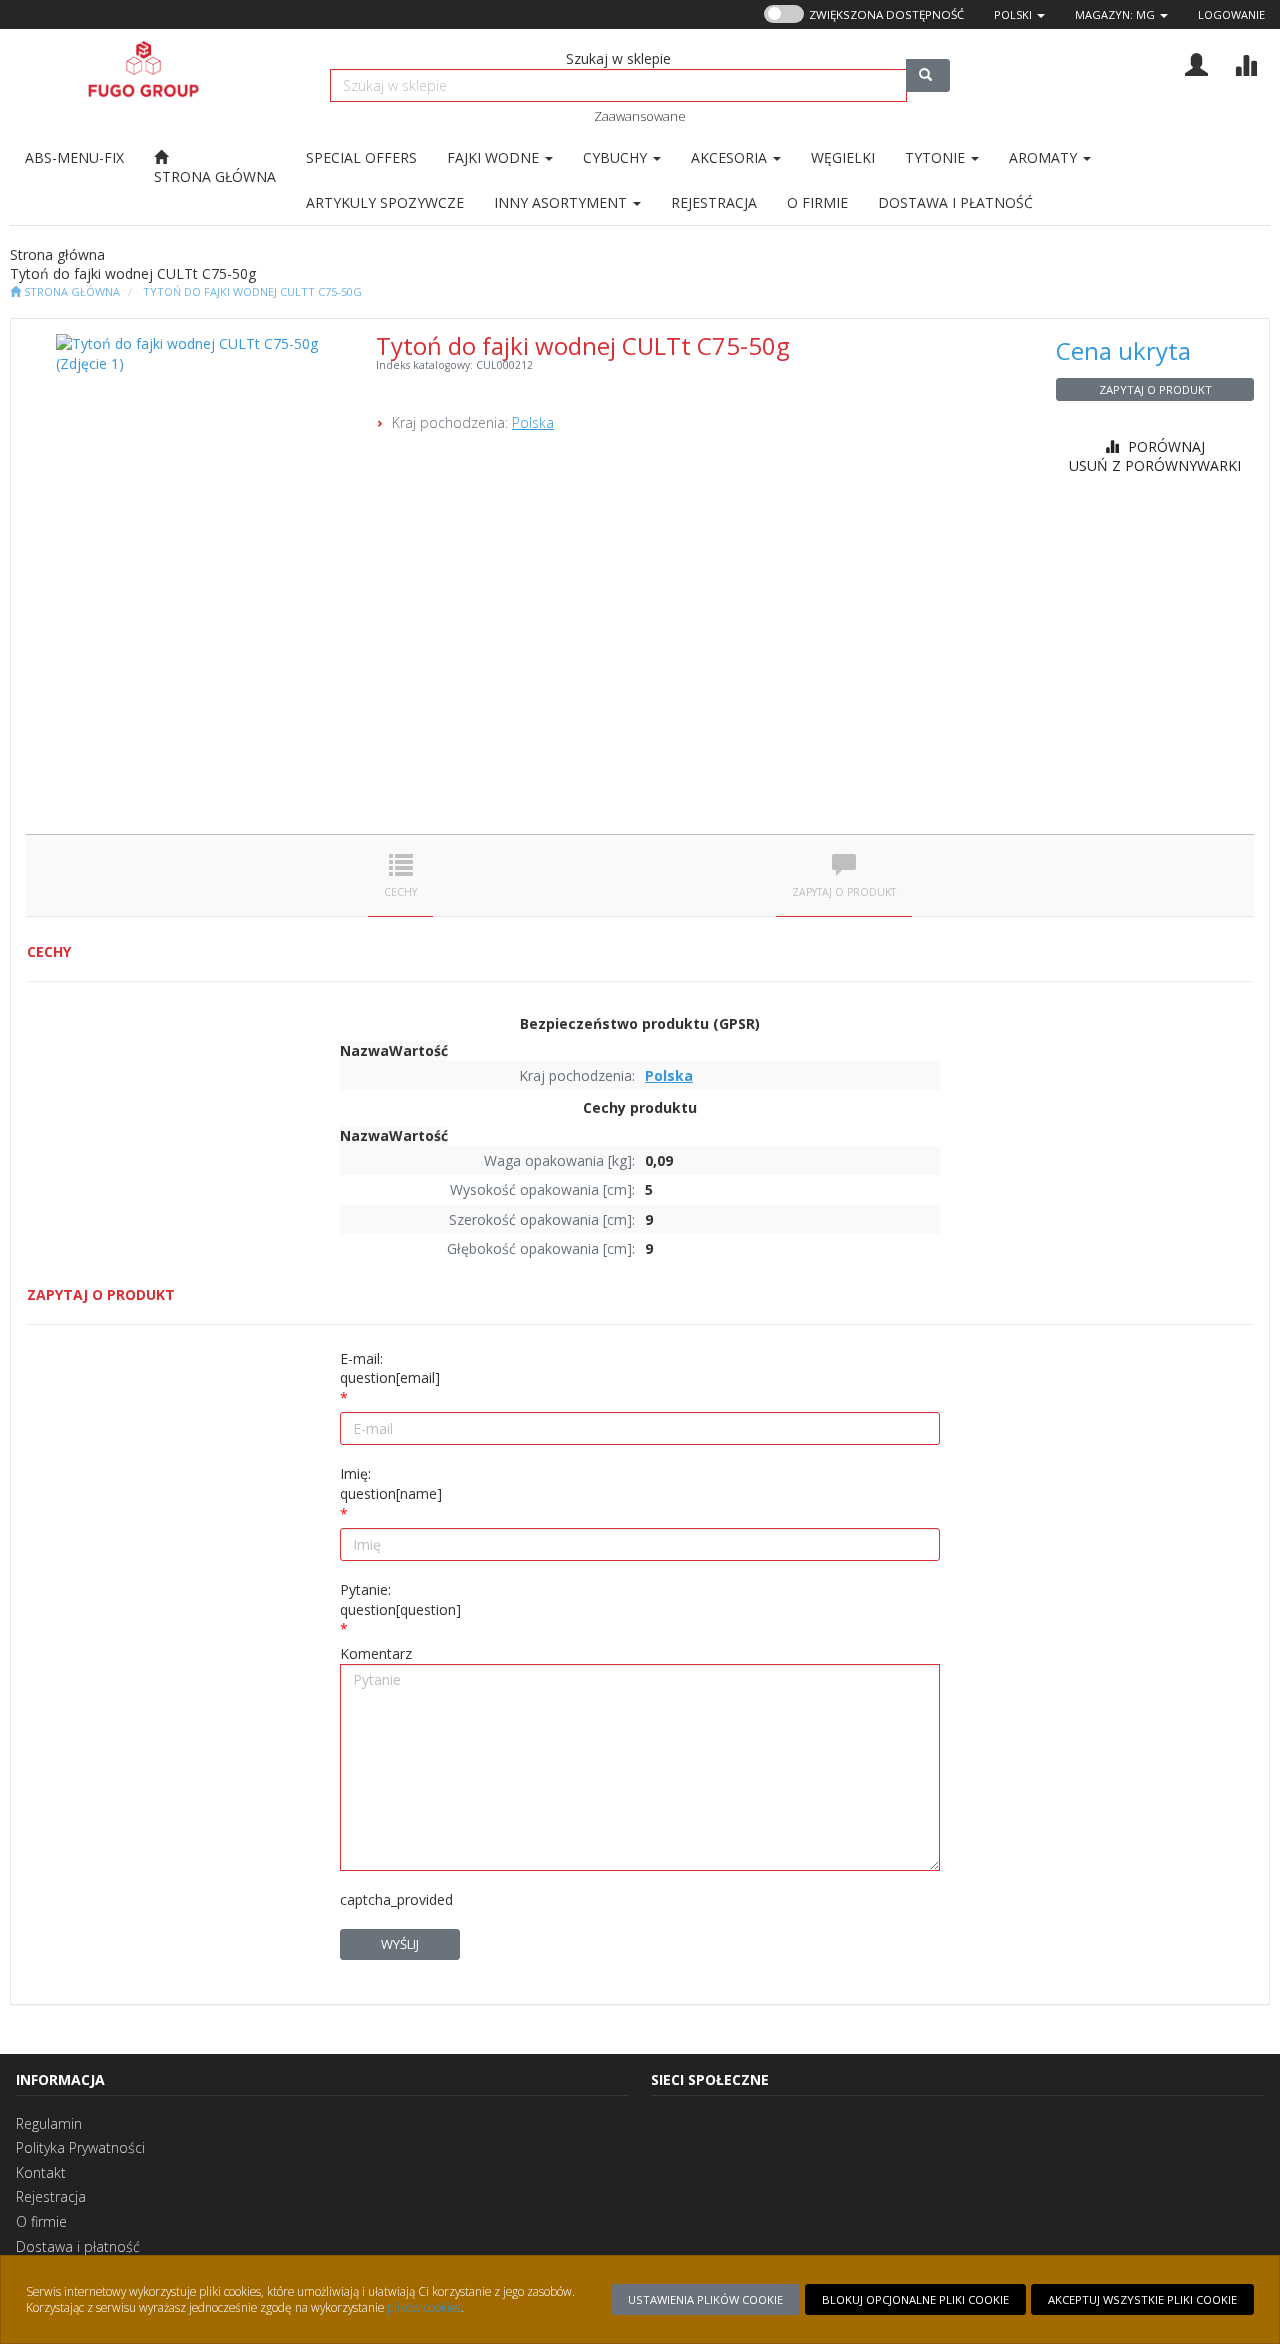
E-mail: (390, 1368)
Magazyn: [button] (1115, 14)
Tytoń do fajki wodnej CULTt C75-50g (252, 291)
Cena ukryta (1123, 350)
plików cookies (424, 2307)
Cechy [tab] (400, 892)
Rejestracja (51, 2196)
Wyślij (400, 1944)
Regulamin (49, 2123)
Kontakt (41, 2172)
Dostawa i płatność (78, 2246)
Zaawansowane (640, 116)
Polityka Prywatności (80, 2147)
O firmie (41, 2221)
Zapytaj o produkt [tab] (844, 892)
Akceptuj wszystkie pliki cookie (1142, 2299)
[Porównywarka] (1245, 62)
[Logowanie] (1196, 62)
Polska (533, 422)
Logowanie (1231, 14)
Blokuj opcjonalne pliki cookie (915, 2299)
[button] (1019, 14)
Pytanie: (400, 1599)
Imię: (391, 1483)
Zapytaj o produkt (1155, 389)
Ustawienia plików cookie (705, 2299)
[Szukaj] (928, 75)
